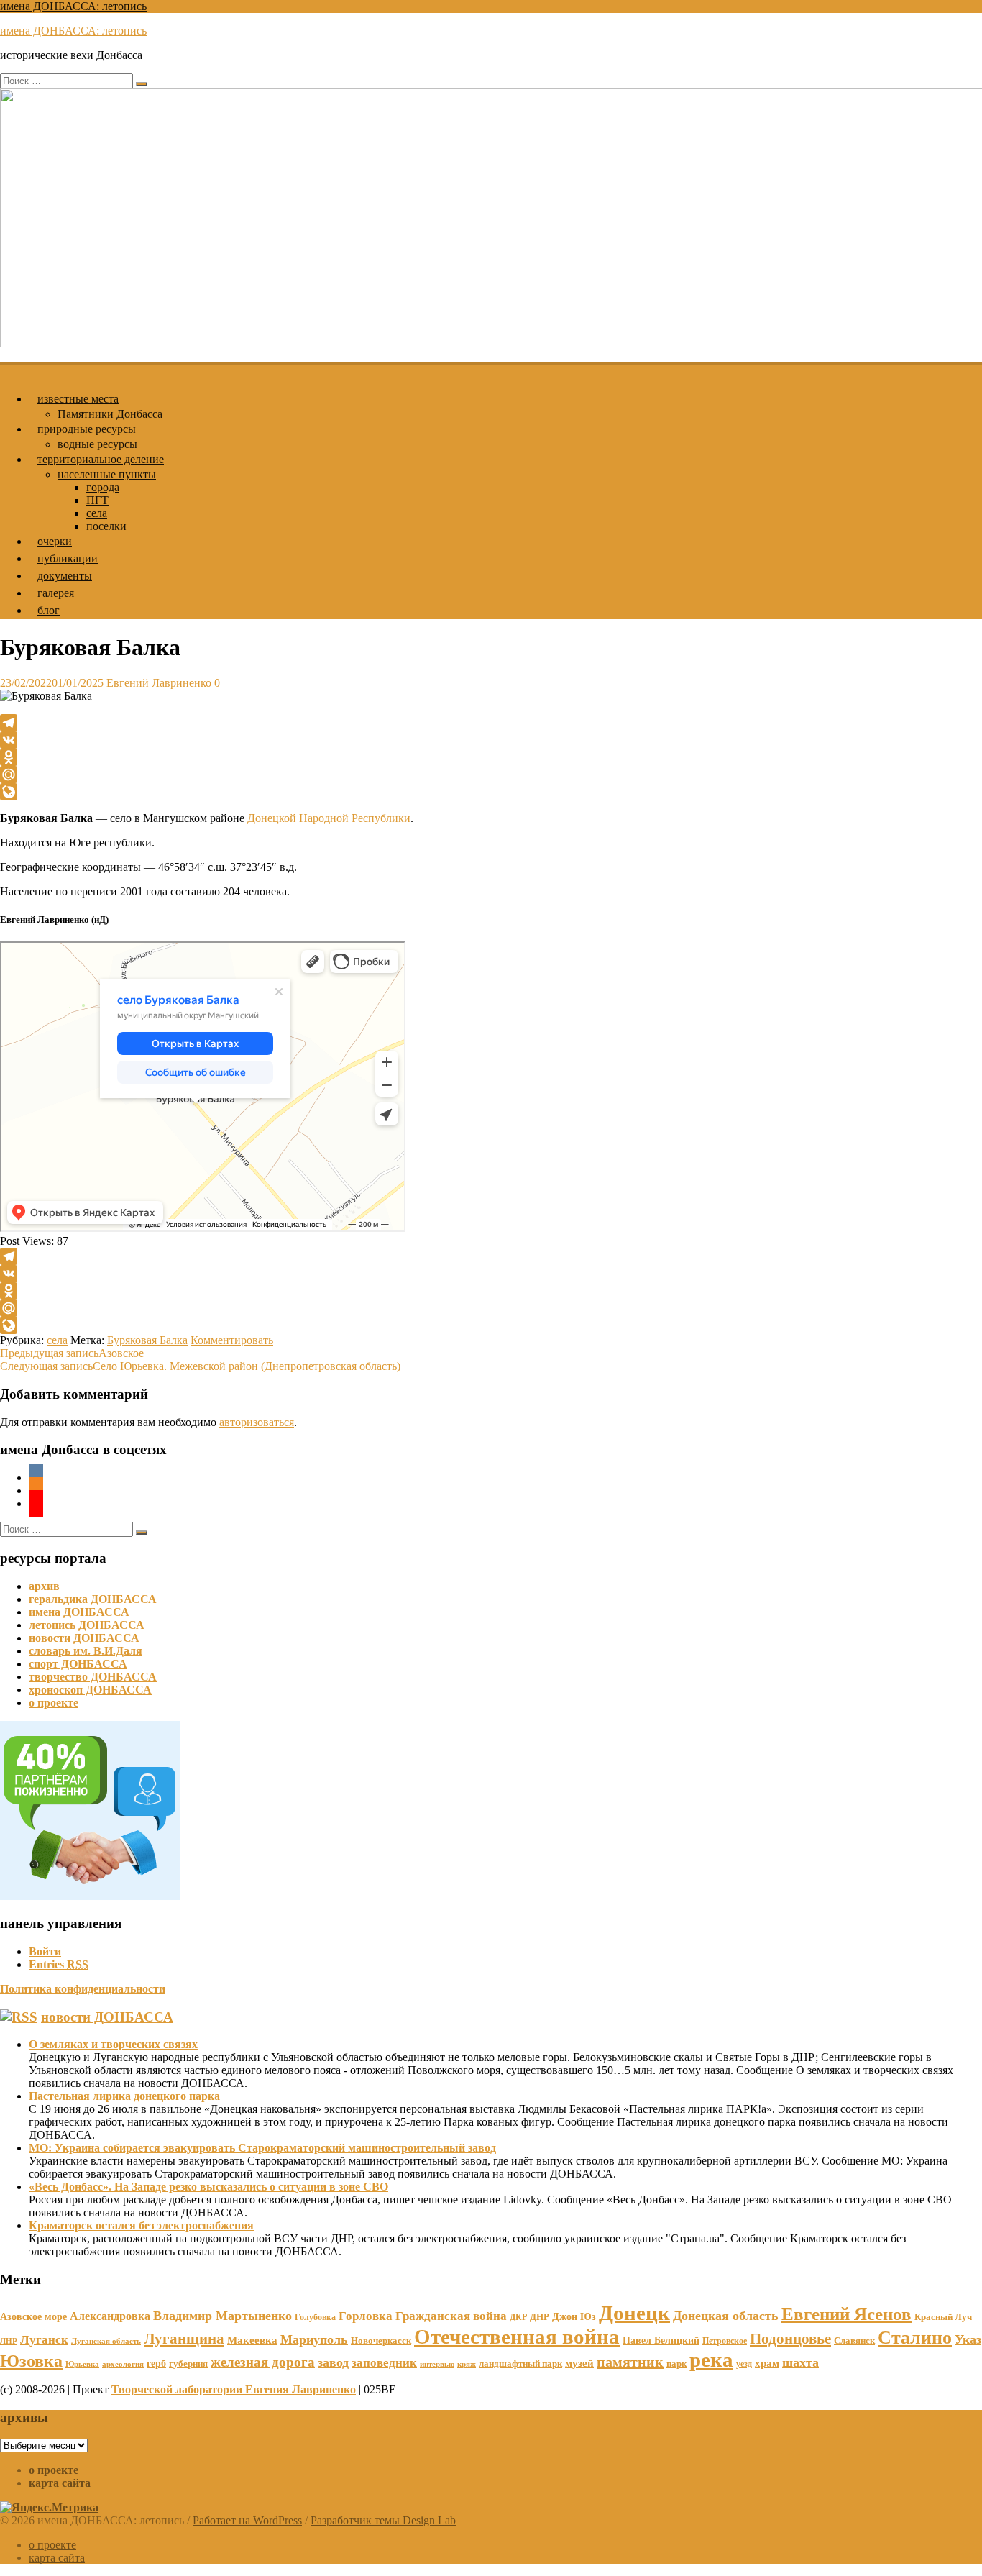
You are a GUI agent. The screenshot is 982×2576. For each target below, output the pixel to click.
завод (333, 2362)
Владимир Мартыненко (222, 2316)
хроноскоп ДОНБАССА (90, 1690)
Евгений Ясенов (846, 2314)
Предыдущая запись (72, 1353)
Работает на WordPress (247, 2520)
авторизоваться (257, 1422)
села (97, 513)
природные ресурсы (87, 429)
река (711, 2360)
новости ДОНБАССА (84, 1638)
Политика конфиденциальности (83, 1989)
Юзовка (31, 2361)
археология (123, 2364)
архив (44, 1586)
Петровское (725, 2341)
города (103, 487)
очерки (55, 541)
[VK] (491, 740)
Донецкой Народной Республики (329, 818)
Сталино (915, 2338)
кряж (467, 2364)
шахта (800, 2362)
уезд (744, 2364)
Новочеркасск (381, 2340)
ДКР (518, 2317)
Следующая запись (200, 1366)
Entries (59, 1964)
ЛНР (9, 2341)
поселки (106, 526)
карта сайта (60, 2483)
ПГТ (97, 500)
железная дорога (263, 2362)
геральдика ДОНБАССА (93, 1599)
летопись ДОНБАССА (87, 1625)
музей (579, 2363)
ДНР (540, 2317)
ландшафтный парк (520, 2363)
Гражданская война (451, 2316)
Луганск (44, 2340)
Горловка (366, 2316)
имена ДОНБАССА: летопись (73, 6)
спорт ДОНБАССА (78, 1664)
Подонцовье (790, 2339)
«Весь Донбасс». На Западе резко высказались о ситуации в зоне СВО (208, 2187)
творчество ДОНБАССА (93, 1677)
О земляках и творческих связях (113, 2044)
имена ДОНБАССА (79, 1612)
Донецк (634, 2313)
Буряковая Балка (147, 1340)
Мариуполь (314, 2339)
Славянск (854, 2340)
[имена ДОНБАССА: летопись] (9, 369)
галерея (56, 593)
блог (49, 610)
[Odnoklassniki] (491, 757)
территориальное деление (101, 459)
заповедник (384, 2363)
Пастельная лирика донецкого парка (124, 2096)
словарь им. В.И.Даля (86, 1651)
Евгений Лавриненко (159, 683)
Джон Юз (574, 2316)
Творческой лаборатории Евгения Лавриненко (234, 2389)
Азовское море (33, 2316)
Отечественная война (517, 2337)
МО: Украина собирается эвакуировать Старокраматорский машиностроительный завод (262, 2148)
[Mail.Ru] (491, 775)
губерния (188, 2363)
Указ (968, 2339)
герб (156, 2363)
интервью (437, 2364)
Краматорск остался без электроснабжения (141, 2225)
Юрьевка (82, 2364)
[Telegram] (491, 723)
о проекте (54, 1703)
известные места (78, 399)
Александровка (110, 2316)
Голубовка (315, 2317)
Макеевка (252, 2340)
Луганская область (106, 2341)
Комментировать (232, 1340)
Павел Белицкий (661, 2340)
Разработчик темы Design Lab (383, 2520)
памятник (630, 2362)
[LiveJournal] (491, 792)
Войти (45, 1951)
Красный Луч (943, 2317)
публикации (68, 558)
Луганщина (184, 2339)
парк (676, 2363)
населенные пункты (107, 474)
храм (767, 2363)
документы (65, 576)
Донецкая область (726, 2316)
